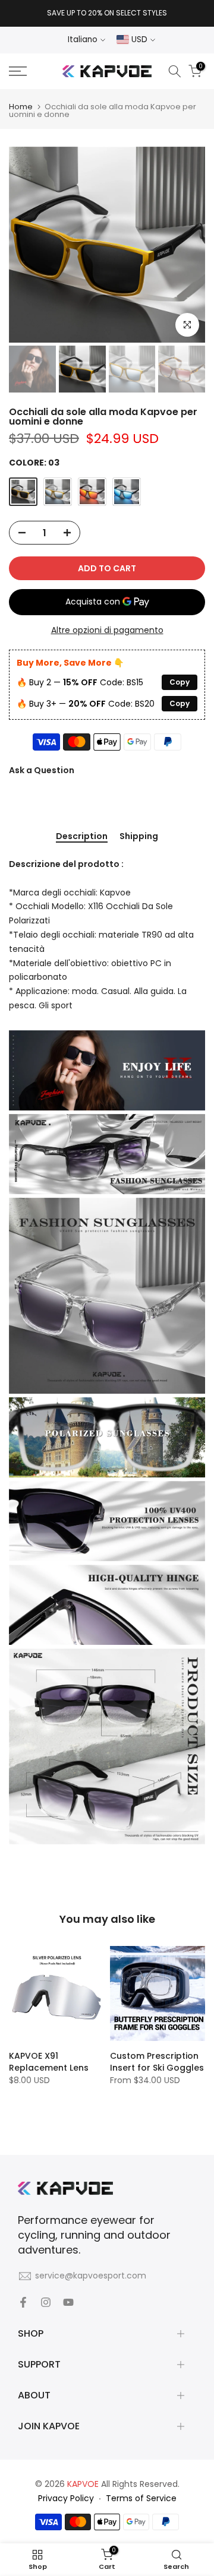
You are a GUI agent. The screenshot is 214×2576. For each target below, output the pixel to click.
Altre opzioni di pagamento (107, 630)
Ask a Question (42, 770)
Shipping (139, 837)
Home (21, 107)
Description (82, 837)
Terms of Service (141, 2498)
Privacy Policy (66, 2498)
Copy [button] (180, 682)
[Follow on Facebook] (23, 2302)
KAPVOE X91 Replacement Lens (49, 2062)
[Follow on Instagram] (46, 2302)
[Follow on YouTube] (68, 2302)
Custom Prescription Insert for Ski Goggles (157, 2062)
